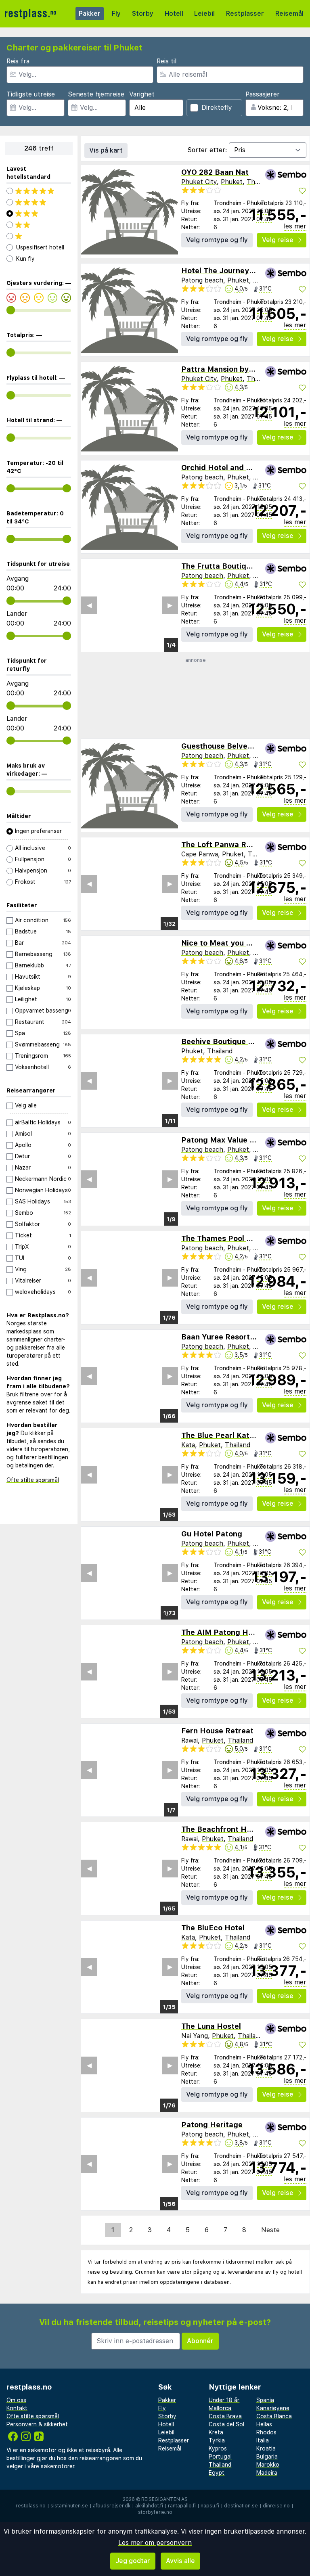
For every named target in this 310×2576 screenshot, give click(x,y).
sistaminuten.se (69, 2506)
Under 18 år (224, 2400)
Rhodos (266, 2432)
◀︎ (89, 884)
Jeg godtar (133, 2561)
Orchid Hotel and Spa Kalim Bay (240, 468)
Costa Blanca (274, 2416)
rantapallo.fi (182, 2506)
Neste (270, 2230)
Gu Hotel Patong (212, 1534)
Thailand (259, 182)
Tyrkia (217, 2440)
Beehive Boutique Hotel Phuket (239, 1041)
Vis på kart (106, 150)
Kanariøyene (273, 2408)
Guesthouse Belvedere (223, 746)
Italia (263, 2440)
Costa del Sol (226, 2424)
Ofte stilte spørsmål (33, 1480)
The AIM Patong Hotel (222, 1632)
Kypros (218, 2448)
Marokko (268, 2465)
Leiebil (204, 14)
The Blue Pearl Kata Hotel (229, 1435)
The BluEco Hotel (213, 1928)
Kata (188, 1445)
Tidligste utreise (31, 94)
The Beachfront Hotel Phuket (235, 1829)
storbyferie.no (155, 2512)
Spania (265, 2400)
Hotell (174, 14)
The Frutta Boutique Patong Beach (245, 566)
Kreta (216, 2432)
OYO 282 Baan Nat (215, 172)
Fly (116, 14)
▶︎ (170, 884)
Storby (143, 14)
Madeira (267, 2473)
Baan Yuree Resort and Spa (231, 1337)
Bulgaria (267, 2457)
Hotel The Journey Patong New (239, 271)
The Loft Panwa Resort (223, 844)
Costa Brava (225, 2416)
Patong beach (202, 280)
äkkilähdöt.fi (149, 2506)
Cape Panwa (200, 854)
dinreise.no (276, 2506)
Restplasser (245, 14)
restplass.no (31, 2506)
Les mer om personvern (155, 2543)
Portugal (220, 2457)
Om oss (16, 2400)
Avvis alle (180, 2561)
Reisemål (289, 14)
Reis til (167, 61)
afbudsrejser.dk (112, 2506)
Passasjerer (263, 94)
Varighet (142, 94)
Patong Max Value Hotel (225, 1140)
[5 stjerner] (39, 191)
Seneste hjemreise (96, 94)
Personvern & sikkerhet (37, 2424)
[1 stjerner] (39, 236)
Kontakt (17, 2408)
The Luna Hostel (211, 2026)
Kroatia (266, 2448)
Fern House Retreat (217, 1731)
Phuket (232, 182)
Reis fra (18, 61)
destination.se (241, 2506)
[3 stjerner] (39, 213)
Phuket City (199, 182)
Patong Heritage (212, 2125)
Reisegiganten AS (164, 2499)
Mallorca (220, 2408)
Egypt (217, 2473)
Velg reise (278, 240)
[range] (11, 310)
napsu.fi (210, 2506)
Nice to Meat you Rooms (226, 943)
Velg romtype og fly (217, 240)
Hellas (264, 2424)
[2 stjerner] (39, 225)
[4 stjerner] (39, 202)
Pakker (90, 14)
